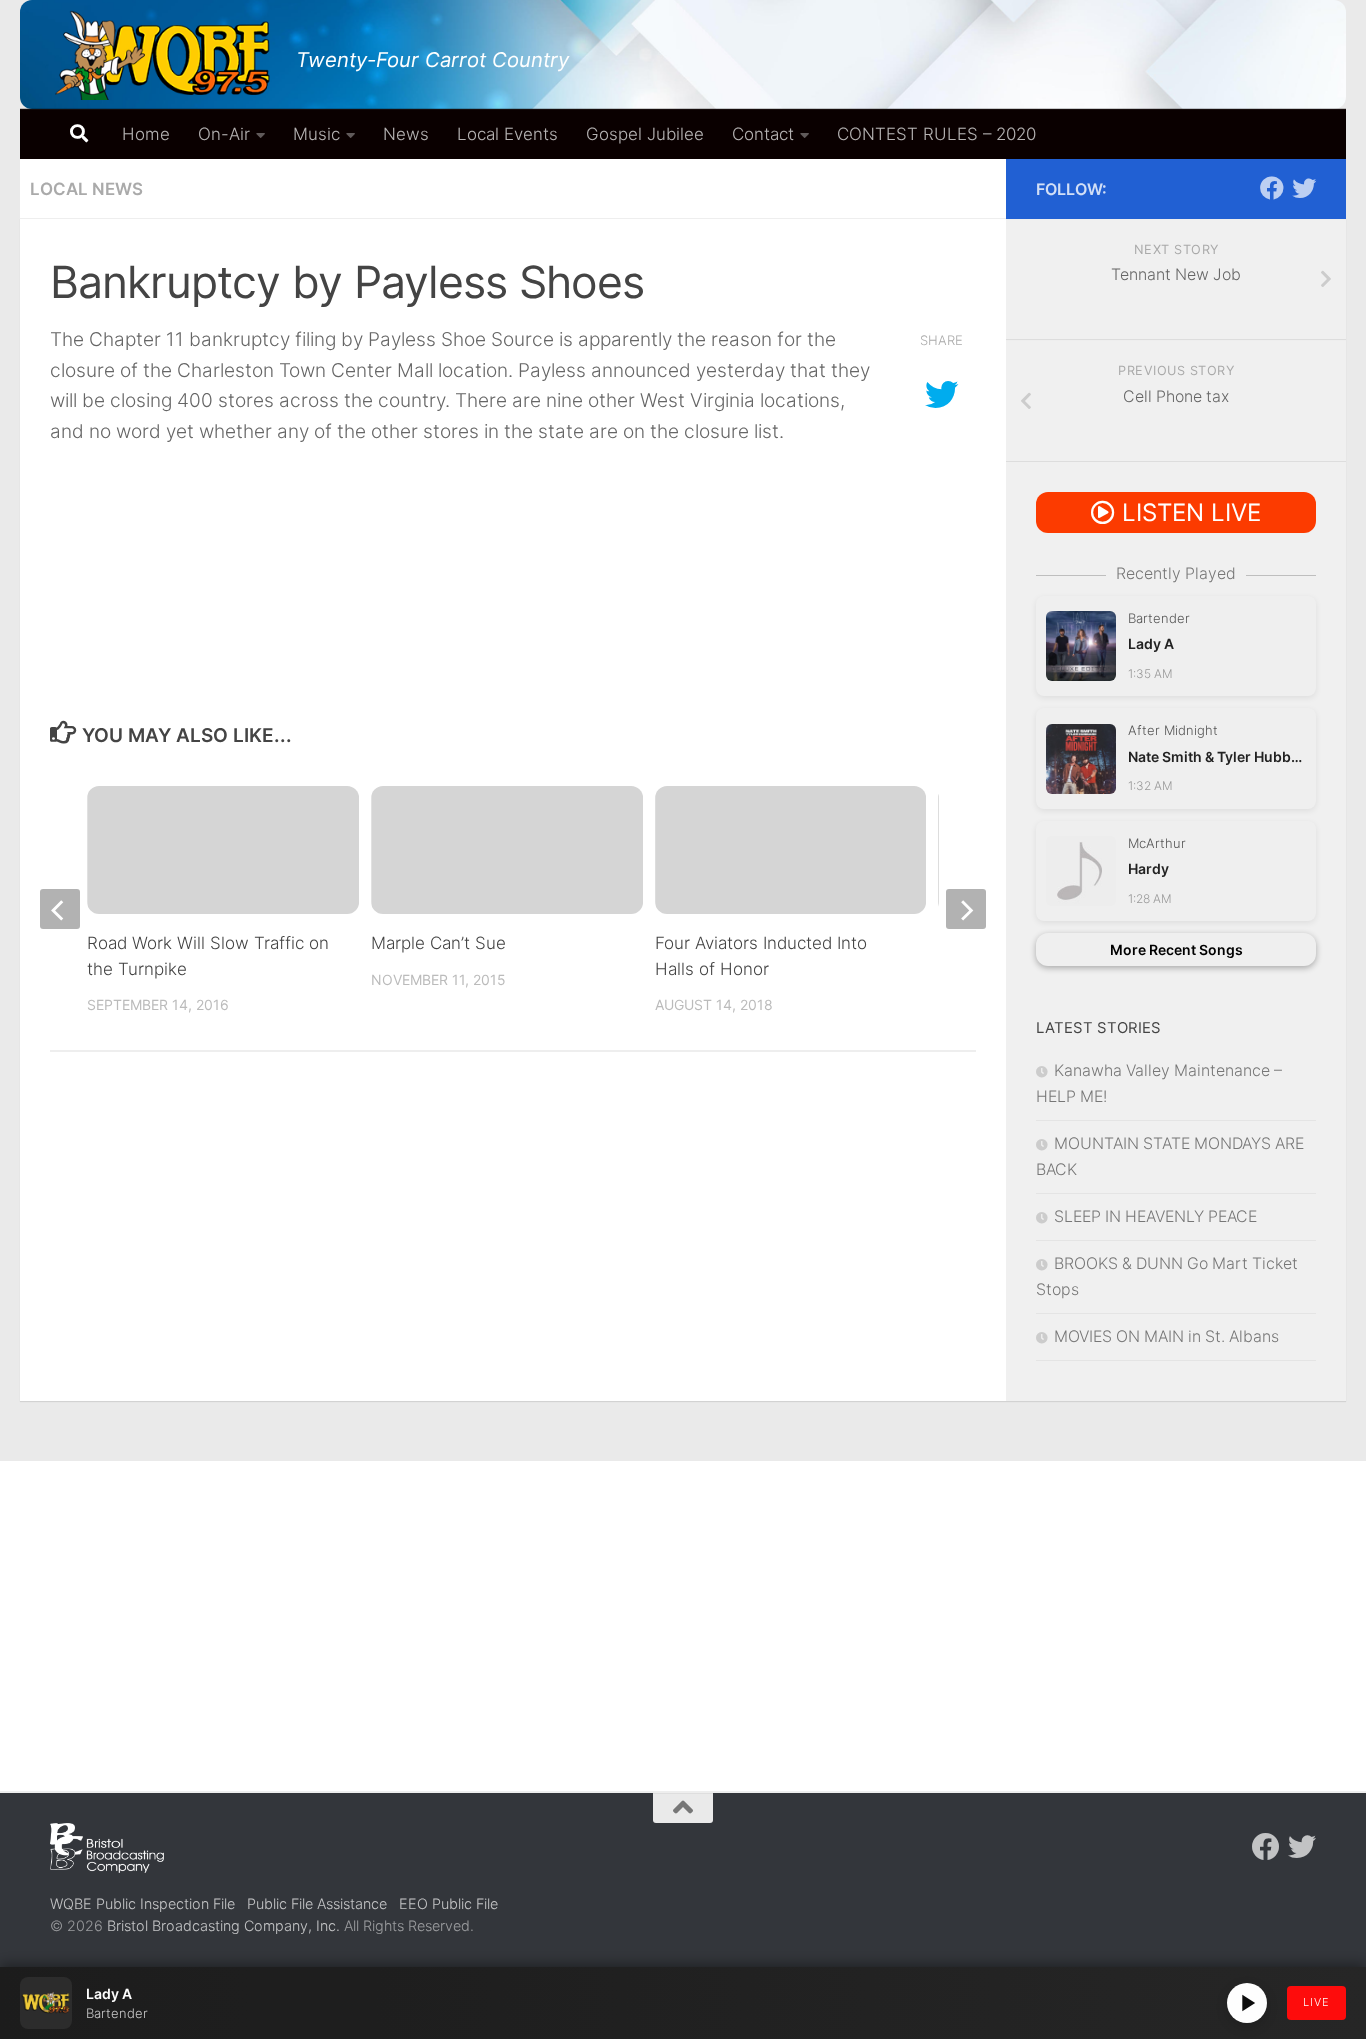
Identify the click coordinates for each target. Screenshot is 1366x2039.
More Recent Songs (1176, 949)
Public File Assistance (317, 1903)
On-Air (224, 134)
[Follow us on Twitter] (1304, 188)
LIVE (1316, 2002)
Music (316, 134)
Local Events (507, 134)
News (406, 134)
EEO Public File (448, 1903)
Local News (86, 189)
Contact (763, 134)
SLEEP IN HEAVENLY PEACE (1155, 1216)
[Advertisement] (683, 1611)
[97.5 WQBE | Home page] (163, 55)
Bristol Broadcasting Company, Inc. (223, 1925)
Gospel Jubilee (645, 134)
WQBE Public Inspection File (142, 1903)
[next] (966, 909)
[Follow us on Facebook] (1272, 188)
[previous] (60, 909)
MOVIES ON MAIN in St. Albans (1166, 1336)
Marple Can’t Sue (438, 943)
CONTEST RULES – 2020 (936, 134)
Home (146, 134)
